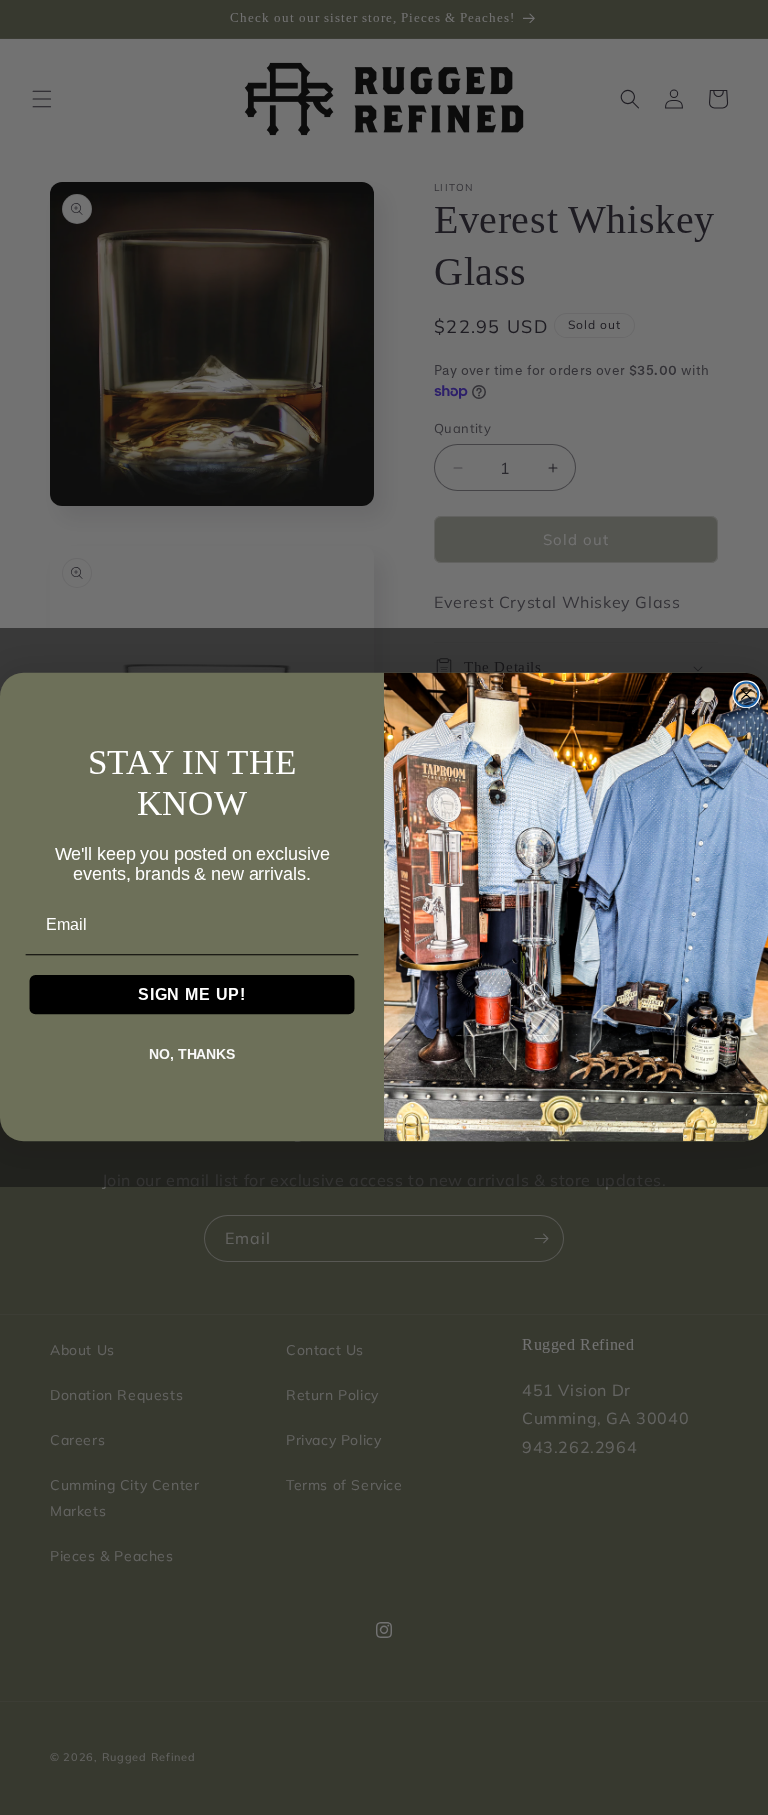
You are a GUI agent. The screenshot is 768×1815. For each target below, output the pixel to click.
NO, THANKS (192, 1054)
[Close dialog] (747, 695)
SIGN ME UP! (192, 994)
